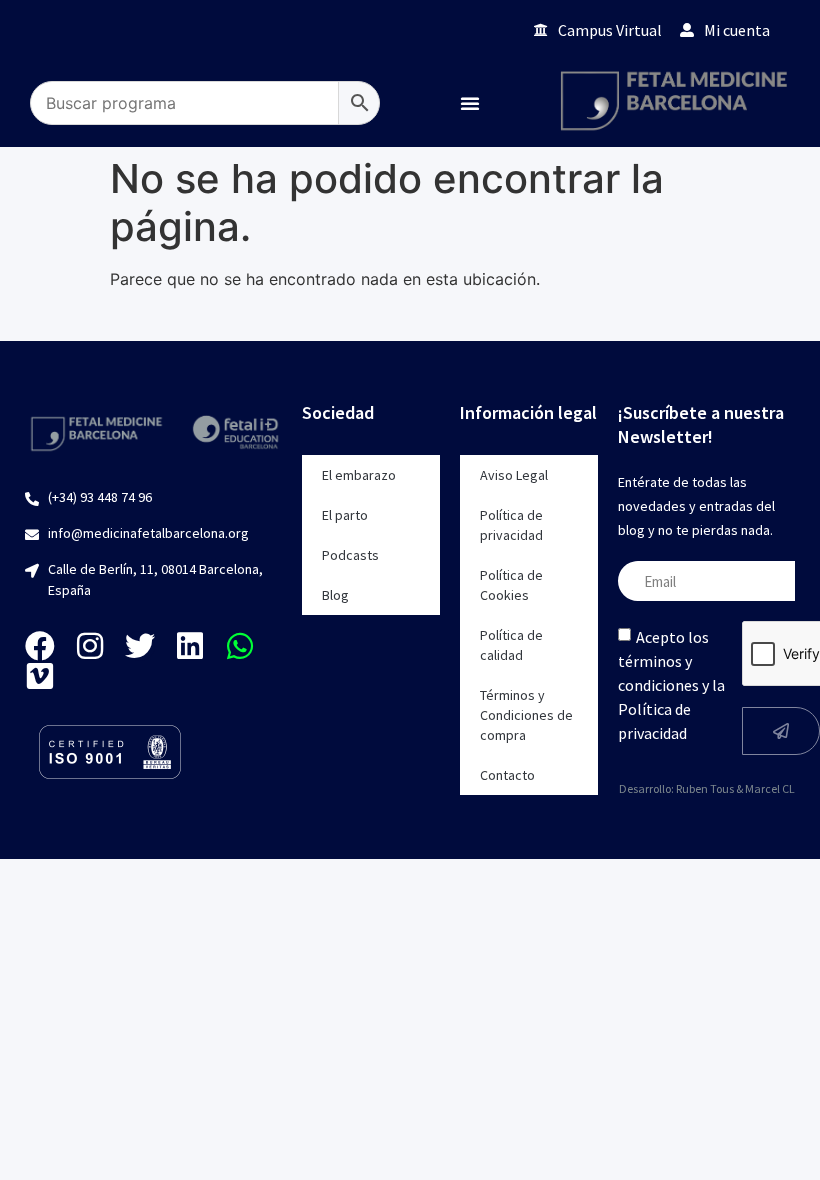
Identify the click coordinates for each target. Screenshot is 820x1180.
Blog (335, 595)
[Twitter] (140, 646)
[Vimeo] (40, 676)
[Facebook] (40, 646)
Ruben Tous (705, 788)
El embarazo (359, 475)
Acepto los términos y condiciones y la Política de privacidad (671, 685)
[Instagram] (90, 646)
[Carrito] (490, 29)
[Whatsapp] (240, 646)
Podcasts (350, 555)
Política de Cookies (511, 585)
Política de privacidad (511, 525)
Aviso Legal (514, 475)
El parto (345, 515)
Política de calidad (511, 645)
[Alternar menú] (470, 103)
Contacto (507, 775)
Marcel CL (770, 788)
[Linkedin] (190, 646)
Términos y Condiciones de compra (526, 715)
